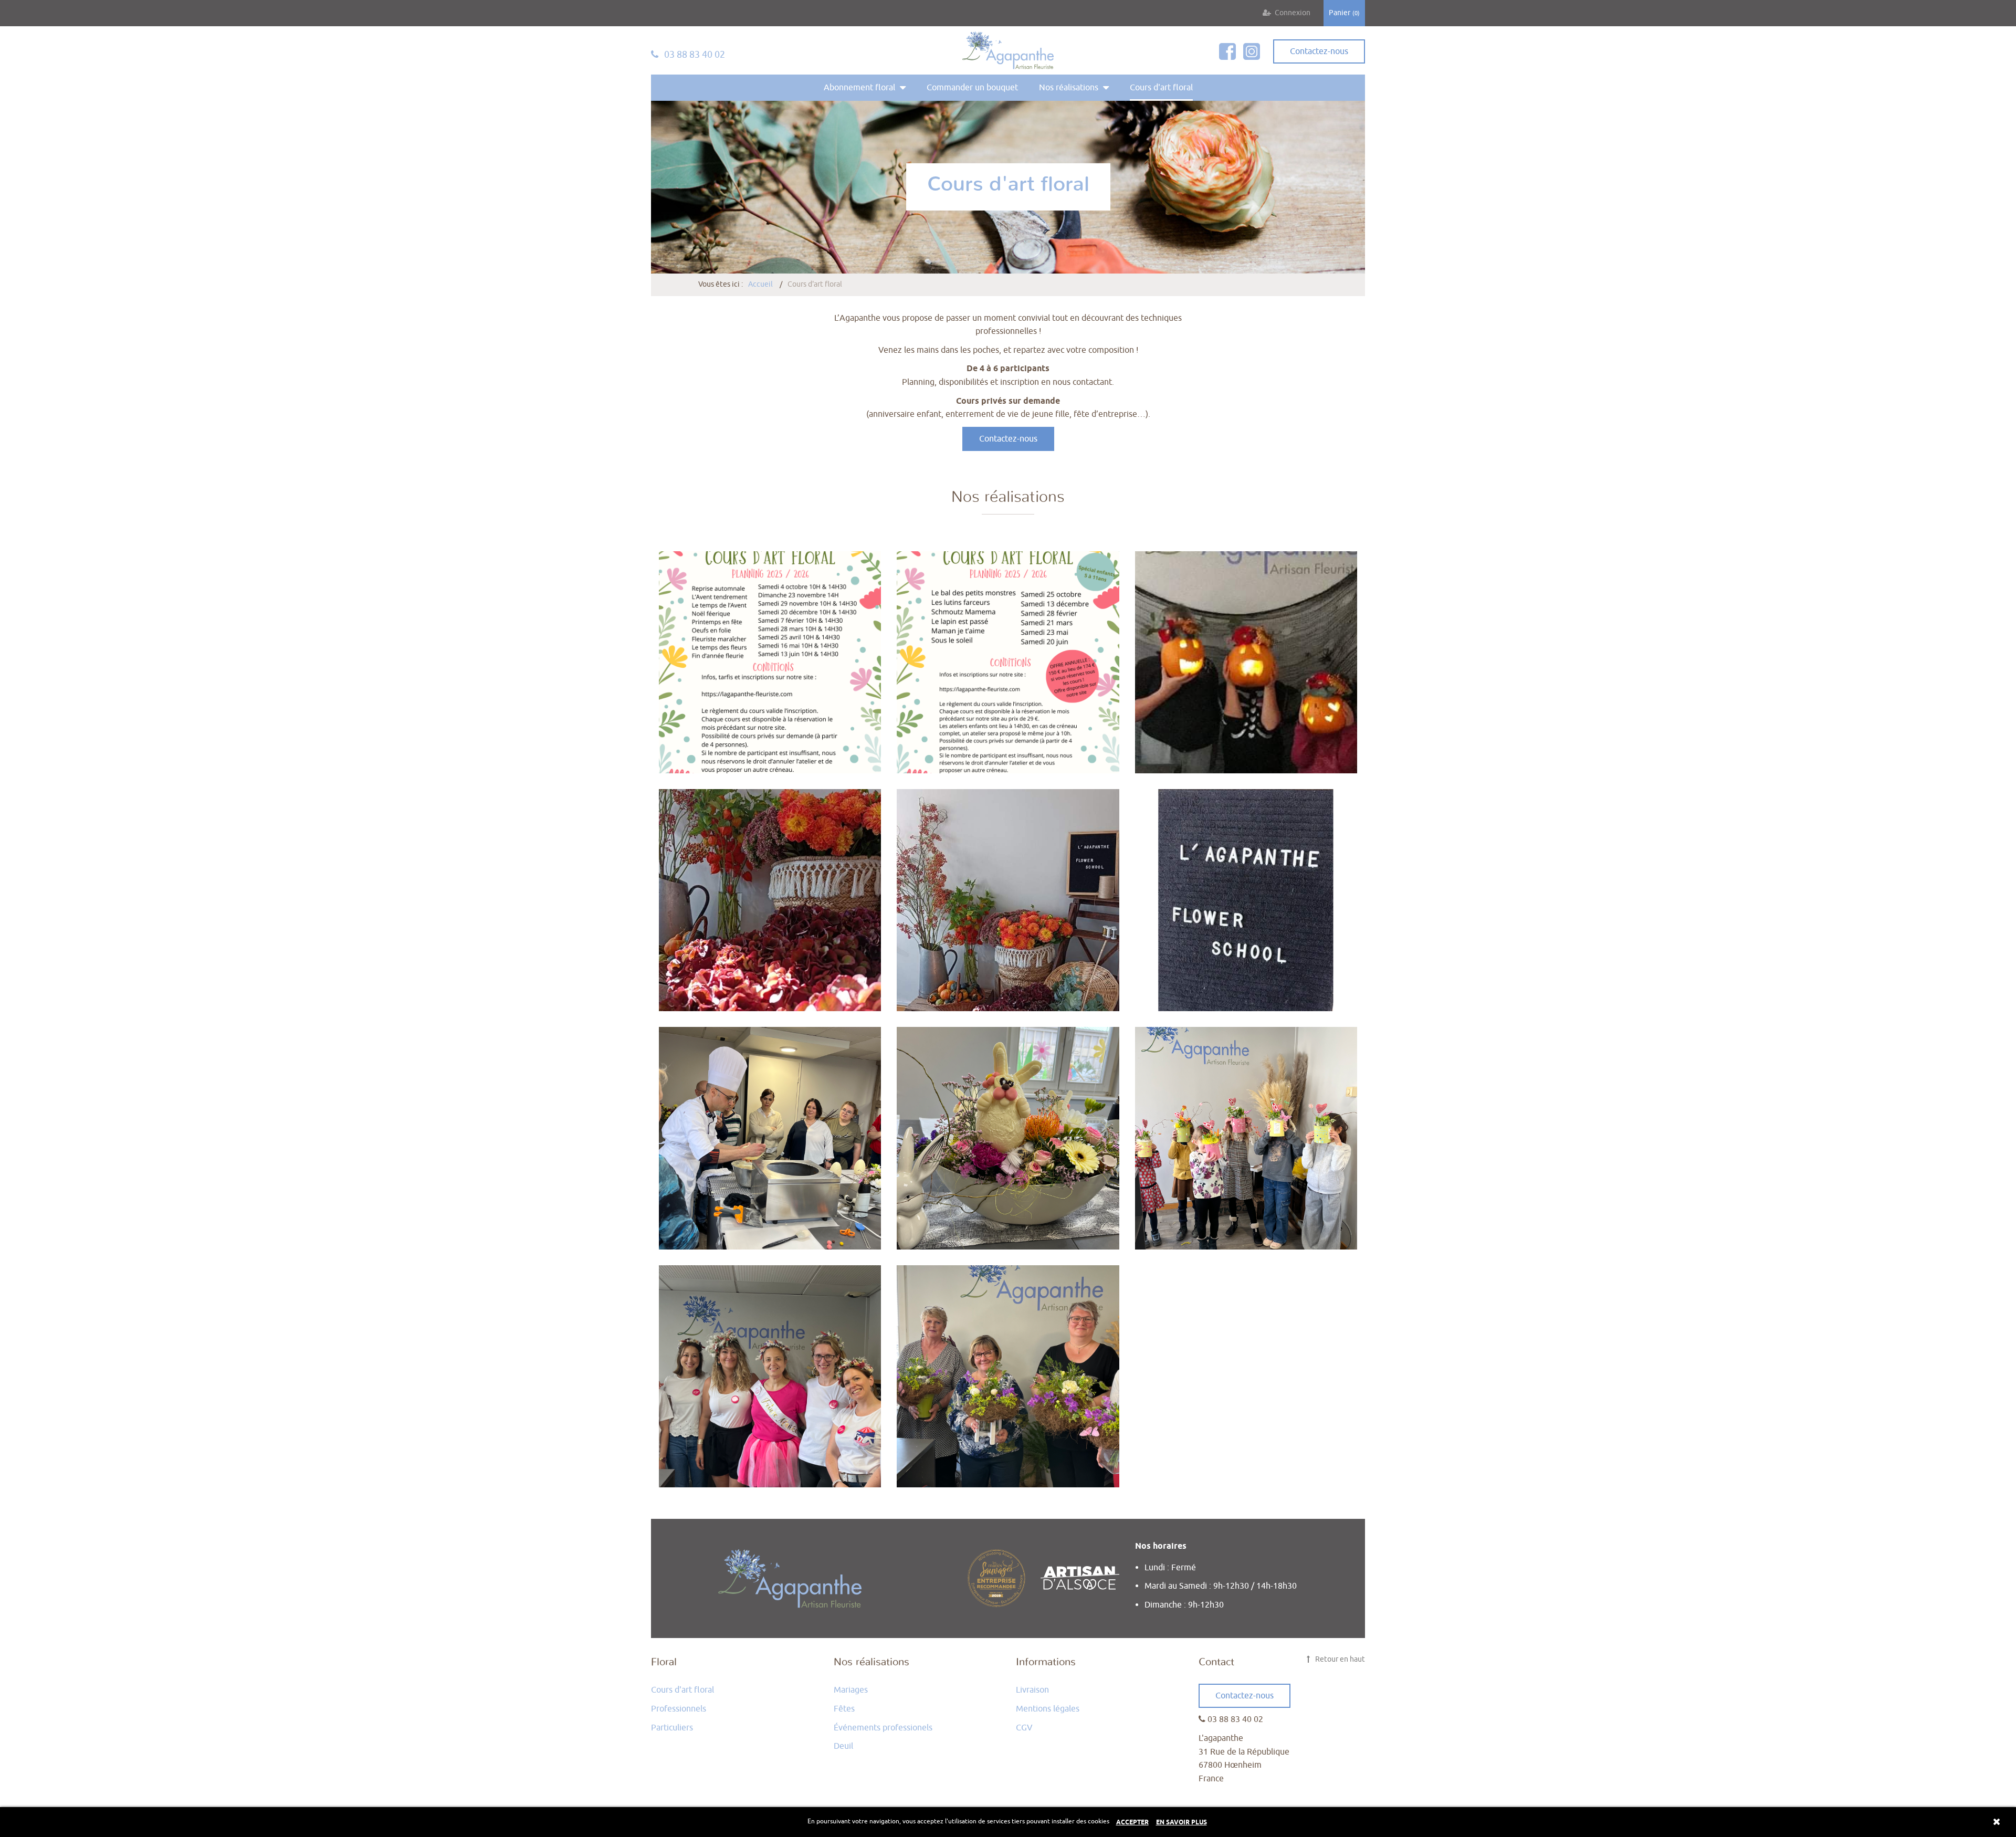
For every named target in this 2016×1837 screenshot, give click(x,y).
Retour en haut (1339, 1659)
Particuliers (672, 1728)
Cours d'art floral (1161, 88)
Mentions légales (1048, 1709)
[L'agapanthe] (1008, 50)
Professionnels (679, 1709)
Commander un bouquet (972, 88)
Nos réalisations (1069, 88)
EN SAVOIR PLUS (1182, 1823)
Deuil (843, 1746)
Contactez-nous (1008, 439)
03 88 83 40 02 (694, 55)
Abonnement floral (859, 88)
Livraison (1032, 1690)
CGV (1024, 1728)
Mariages (851, 1690)
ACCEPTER (1132, 1823)
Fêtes (844, 1709)
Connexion (1293, 13)
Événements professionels (883, 1728)
